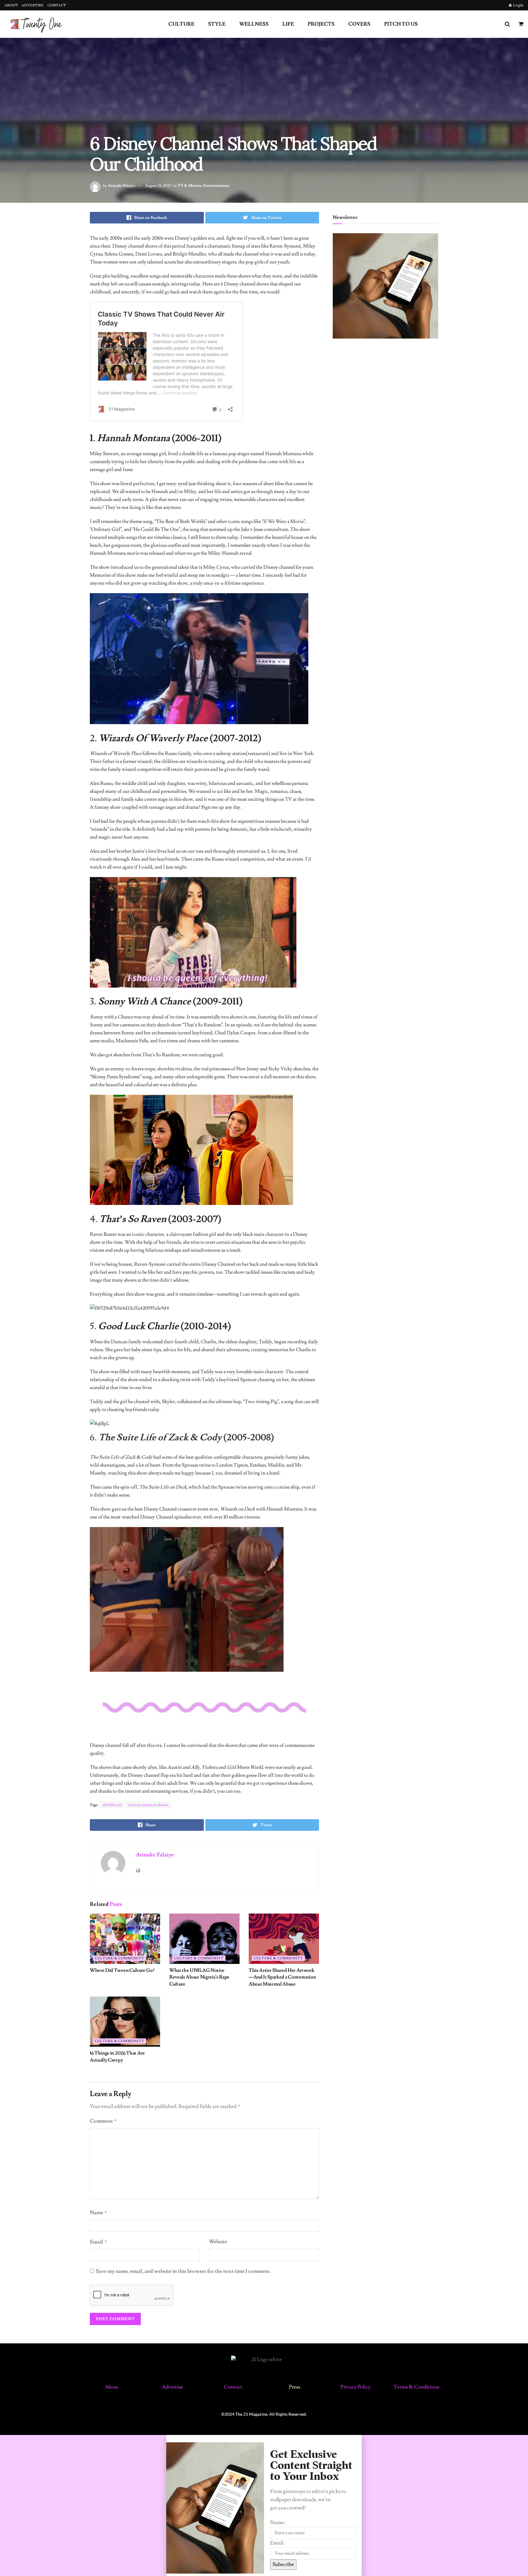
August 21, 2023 (158, 186)
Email (99, 2242)
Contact (234, 2387)
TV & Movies (190, 186)
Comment (103, 2121)
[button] (264, 2439)
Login (518, 5)
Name (99, 2213)
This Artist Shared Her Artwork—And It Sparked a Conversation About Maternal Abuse (282, 1977)
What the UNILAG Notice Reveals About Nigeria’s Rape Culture (199, 1977)
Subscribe (283, 2564)
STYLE (217, 24)
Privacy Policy (356, 2387)
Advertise (172, 2387)
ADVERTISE (33, 5)
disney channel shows (148, 1805)
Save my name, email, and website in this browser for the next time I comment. (183, 2271)
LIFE (288, 24)
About (112, 2387)
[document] (264, 2505)
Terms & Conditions (416, 2387)
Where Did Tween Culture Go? (122, 1970)
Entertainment (216, 186)
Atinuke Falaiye (122, 186)
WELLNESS (254, 24)
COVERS (359, 24)
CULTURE (181, 24)
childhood (112, 1805)
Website (218, 2242)
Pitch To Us (401, 24)
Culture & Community (119, 1958)
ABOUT (11, 5)
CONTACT (57, 5)
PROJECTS (321, 24)
